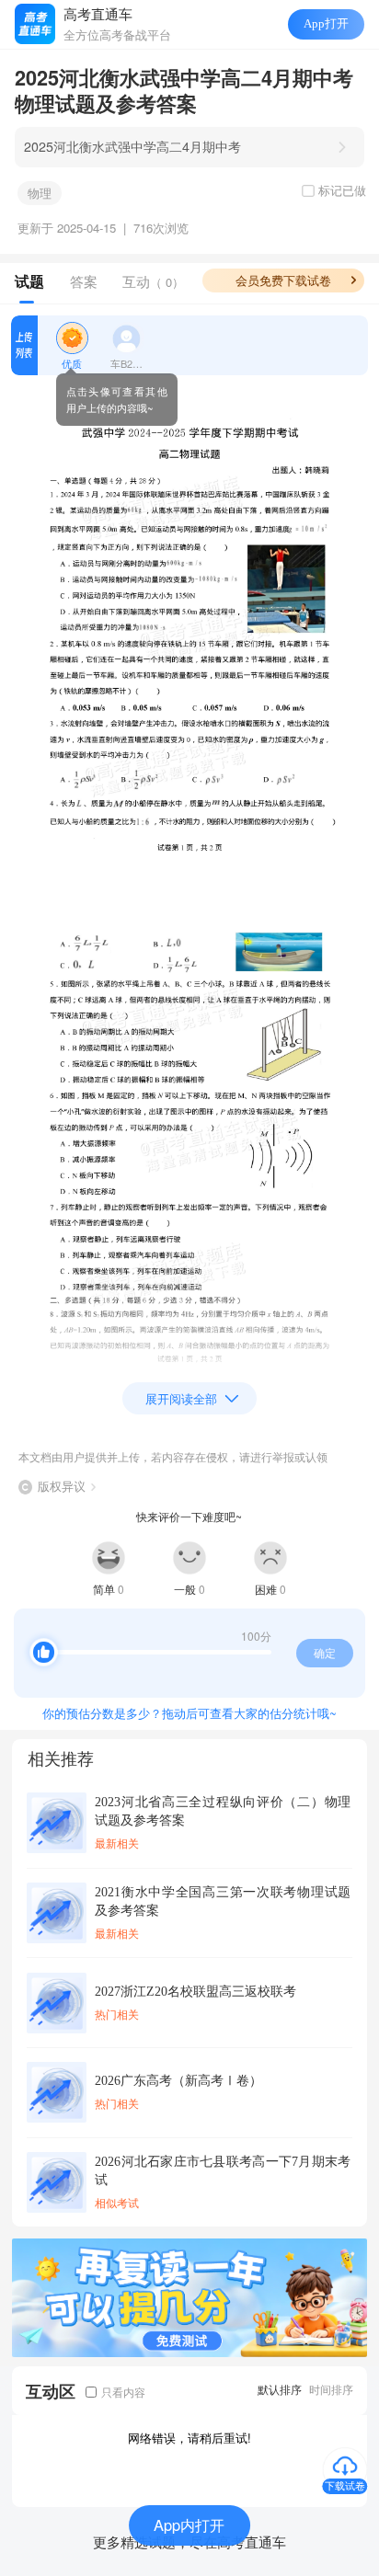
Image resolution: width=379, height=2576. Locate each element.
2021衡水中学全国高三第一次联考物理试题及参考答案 (223, 1901)
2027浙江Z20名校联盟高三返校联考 (195, 1991)
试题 (29, 281)
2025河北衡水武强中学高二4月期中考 (132, 146)
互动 (153, 281)
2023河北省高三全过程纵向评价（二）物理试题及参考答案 (223, 1811)
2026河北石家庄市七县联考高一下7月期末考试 (223, 2170)
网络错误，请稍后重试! (189, 2438)
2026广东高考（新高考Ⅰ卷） (178, 2080)
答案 (84, 281)
